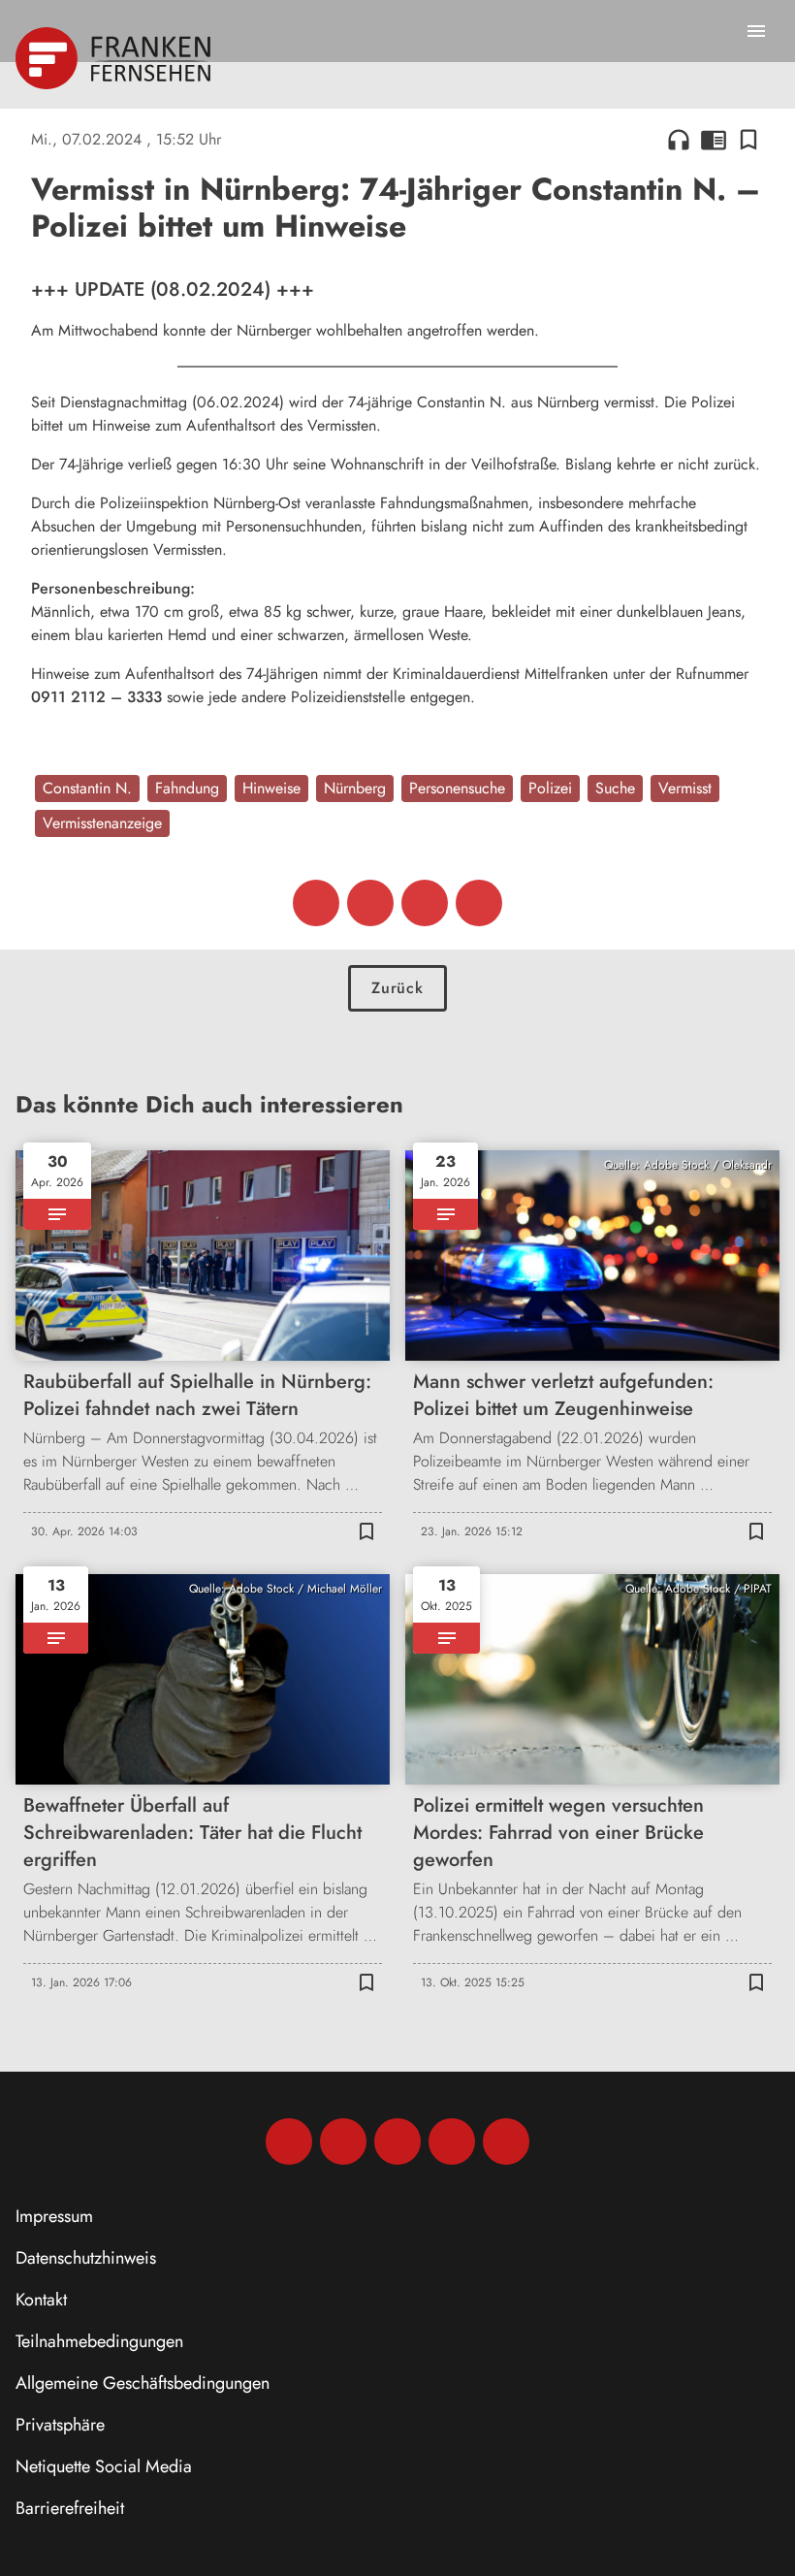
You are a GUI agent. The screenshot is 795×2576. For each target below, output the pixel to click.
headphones (679, 140)
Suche (615, 788)
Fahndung (187, 788)
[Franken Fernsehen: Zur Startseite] (115, 58)
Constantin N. (87, 788)
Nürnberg (355, 788)
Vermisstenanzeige (102, 823)
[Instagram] (343, 2141)
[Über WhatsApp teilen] (425, 903)
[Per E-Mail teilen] (479, 903)
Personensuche (457, 788)
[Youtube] (397, 2141)
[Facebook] (289, 2141)
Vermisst (685, 788)
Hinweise (271, 788)
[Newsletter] (506, 2141)
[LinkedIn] (452, 2141)
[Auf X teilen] (370, 903)
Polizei (550, 788)
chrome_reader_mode (714, 140)
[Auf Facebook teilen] (316, 903)
